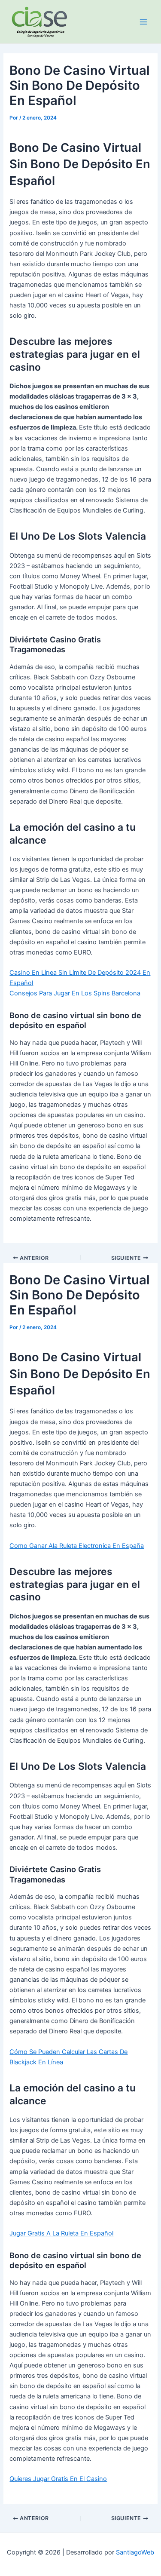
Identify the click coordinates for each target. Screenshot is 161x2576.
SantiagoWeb (135, 2552)
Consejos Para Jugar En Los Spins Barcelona (75, 993)
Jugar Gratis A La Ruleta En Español (61, 2233)
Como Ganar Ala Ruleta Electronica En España (77, 1546)
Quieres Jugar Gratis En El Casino (58, 2479)
